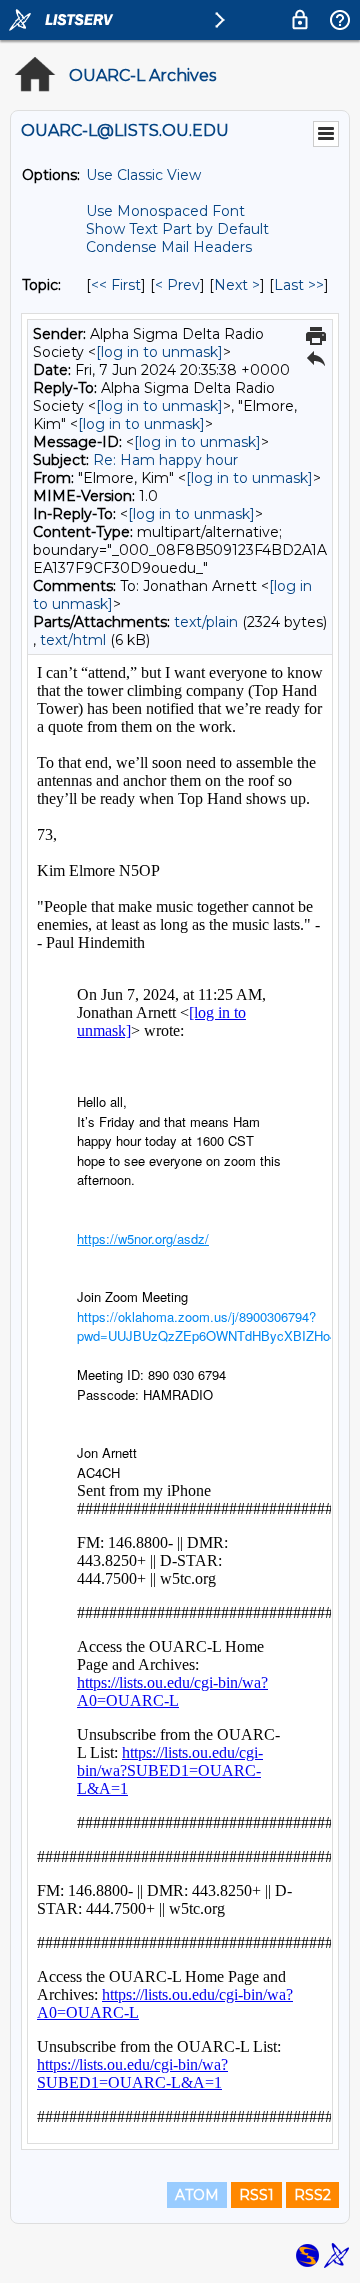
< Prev (177, 285)
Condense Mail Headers (169, 247)
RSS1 (256, 2195)
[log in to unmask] (159, 352)
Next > (237, 285)
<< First (116, 285)
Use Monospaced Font (165, 211)
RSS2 (312, 2195)
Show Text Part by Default (177, 229)
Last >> (299, 285)
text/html (73, 640)
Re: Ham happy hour (165, 460)
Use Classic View (143, 175)
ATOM (197, 2195)
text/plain (206, 622)
